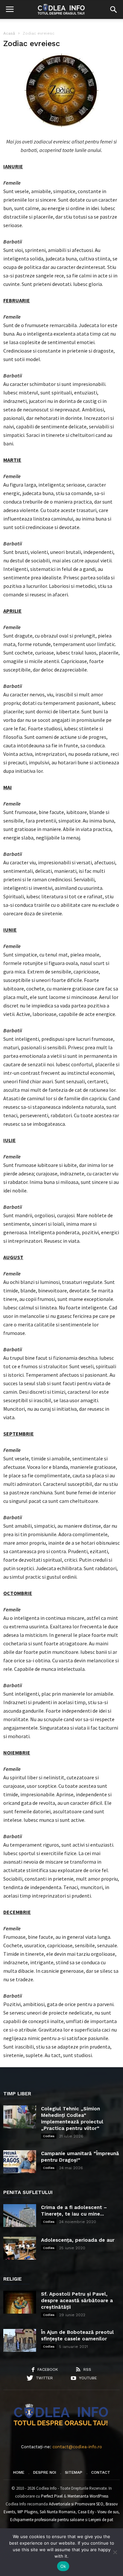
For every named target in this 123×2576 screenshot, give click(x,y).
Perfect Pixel (52, 2496)
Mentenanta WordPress (88, 2496)
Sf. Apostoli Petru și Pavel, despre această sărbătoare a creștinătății (77, 2301)
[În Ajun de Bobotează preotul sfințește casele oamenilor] (20, 2340)
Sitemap (74, 2472)
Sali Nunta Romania (58, 2512)
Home (19, 2472)
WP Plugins (27, 2512)
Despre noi (45, 2472)
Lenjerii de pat (101, 2520)
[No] (115, 2552)
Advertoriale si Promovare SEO (76, 2504)
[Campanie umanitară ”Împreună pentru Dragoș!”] (20, 2162)
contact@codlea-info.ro (77, 2447)
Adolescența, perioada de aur (78, 2240)
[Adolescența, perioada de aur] (20, 2248)
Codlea (49, 2136)
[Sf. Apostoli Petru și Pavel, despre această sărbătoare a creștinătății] (20, 2302)
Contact (101, 2472)
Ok (63, 2566)
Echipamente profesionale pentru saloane (47, 2520)
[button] (113, 9)
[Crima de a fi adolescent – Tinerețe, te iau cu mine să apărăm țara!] (20, 2216)
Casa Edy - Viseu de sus (98, 2512)
